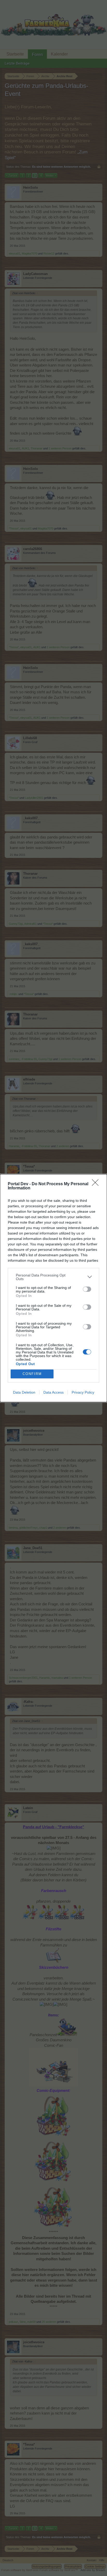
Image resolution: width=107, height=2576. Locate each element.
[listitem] (53, 1277)
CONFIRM (32, 1374)
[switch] (87, 1289)
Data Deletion (24, 1392)
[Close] (97, 1184)
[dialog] (53, 1288)
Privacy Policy (83, 1392)
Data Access (53, 1392)
